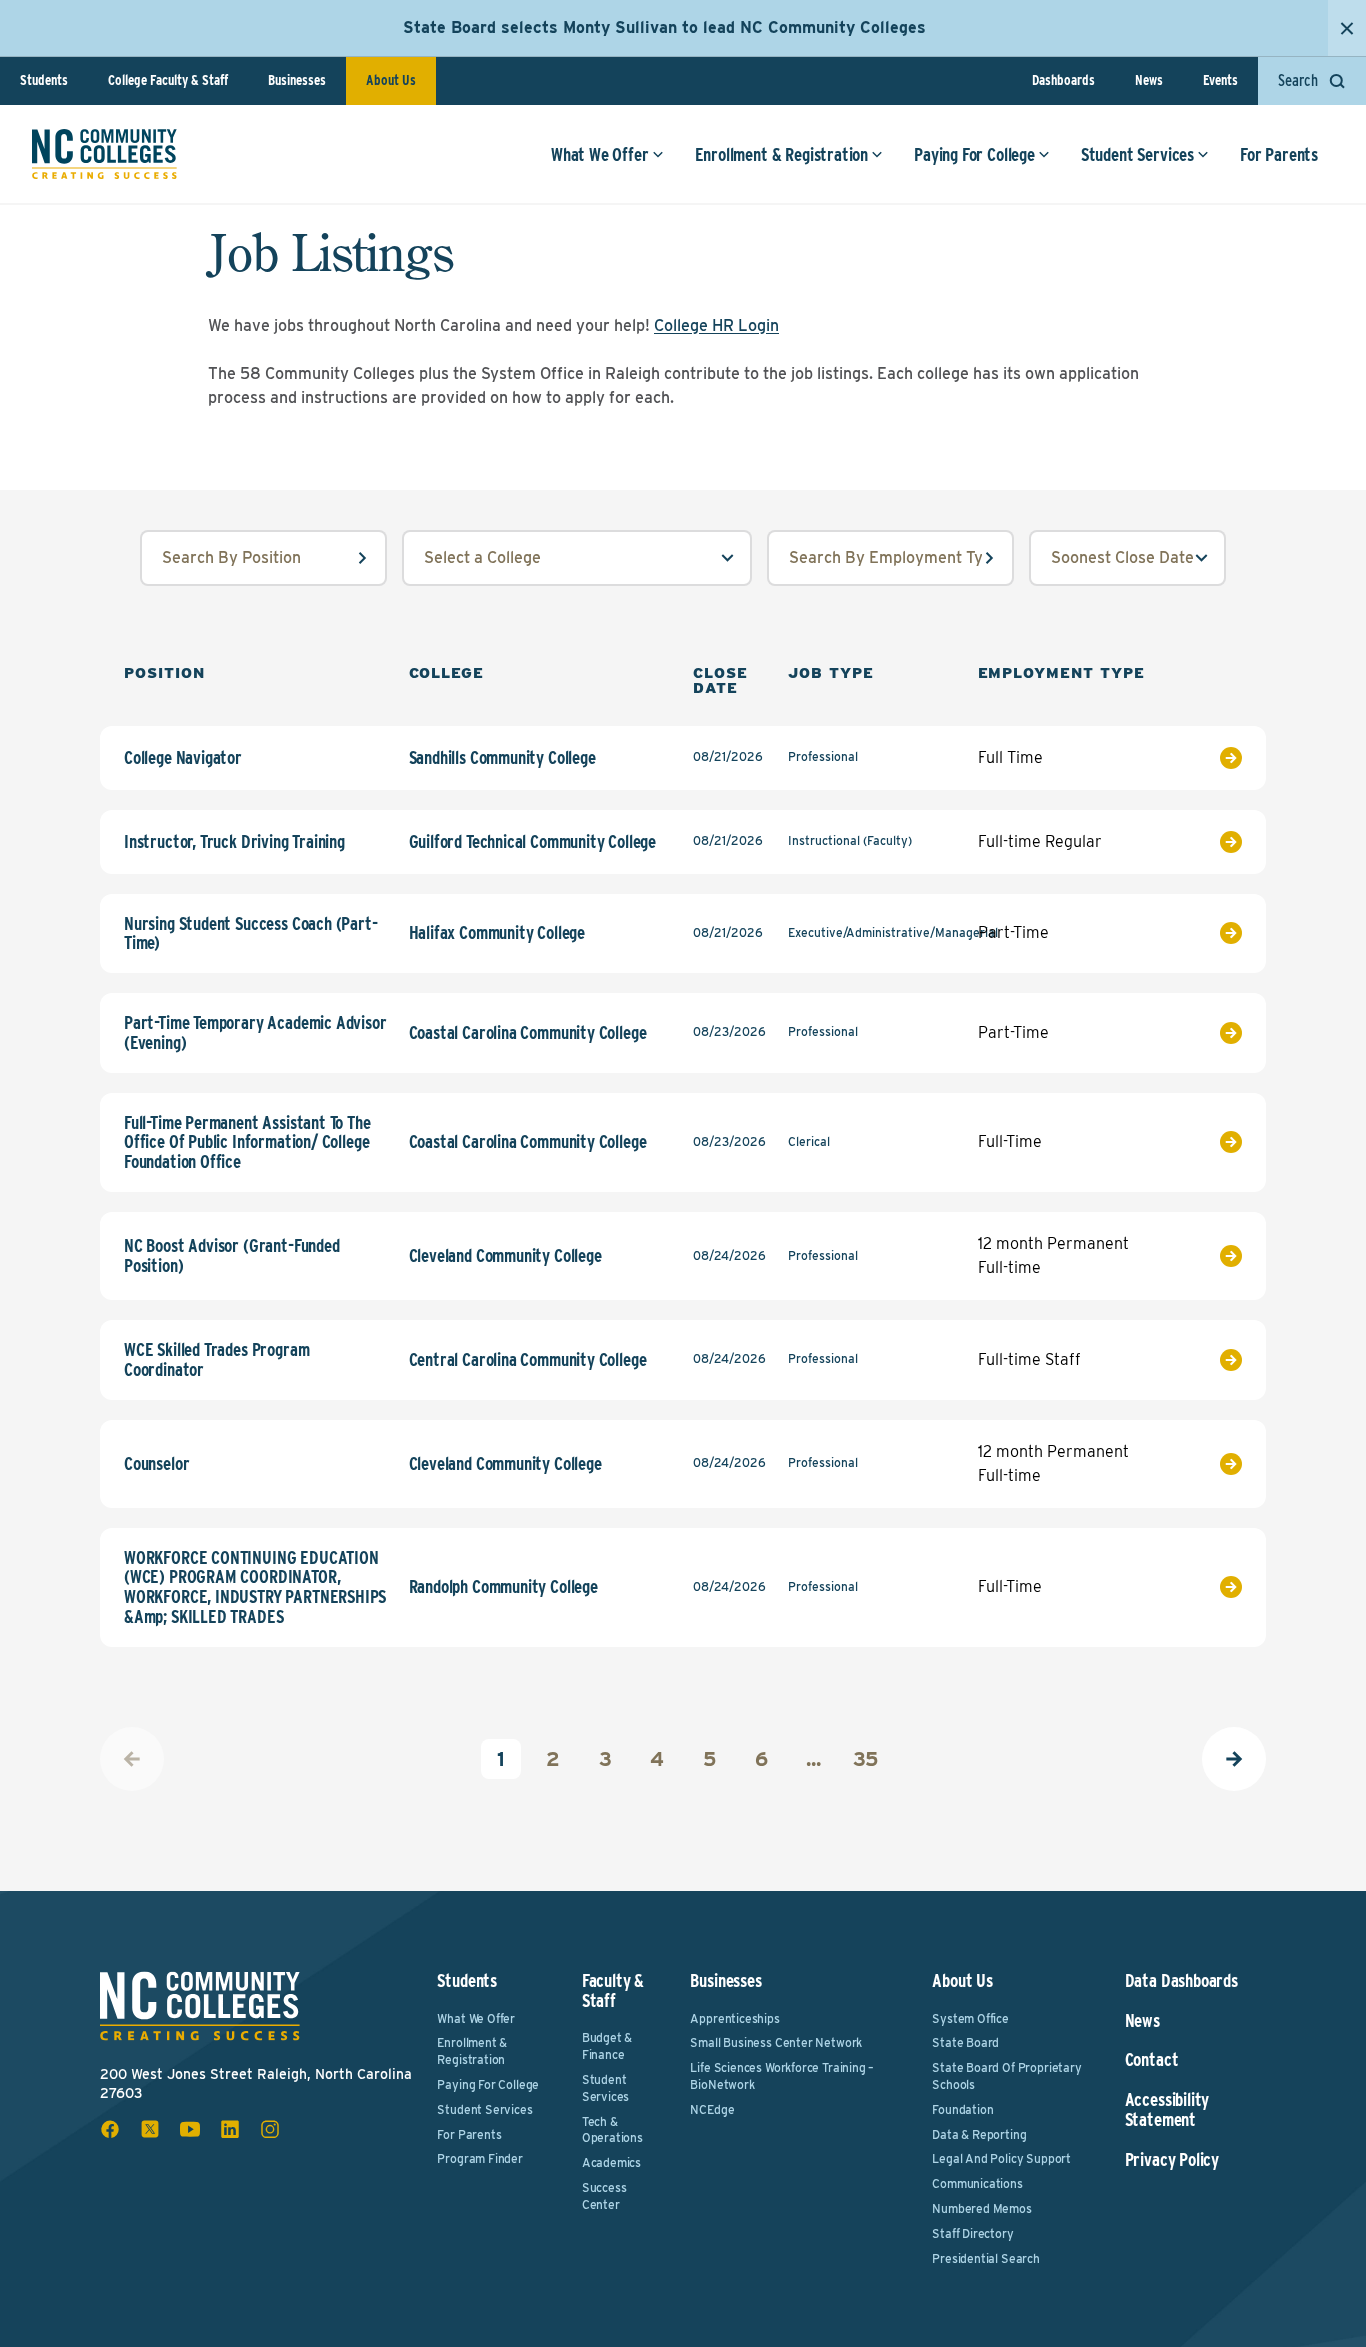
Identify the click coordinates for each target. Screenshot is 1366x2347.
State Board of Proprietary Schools (1006, 2076)
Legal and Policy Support (1001, 2158)
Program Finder (479, 2158)
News (1149, 80)
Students (44, 80)
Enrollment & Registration (782, 154)
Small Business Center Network (776, 2042)
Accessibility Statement (1167, 2110)
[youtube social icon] (190, 2129)
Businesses (297, 80)
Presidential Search (986, 2258)
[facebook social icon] (110, 2129)
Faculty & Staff (613, 1990)
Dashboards (1063, 80)
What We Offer (600, 154)
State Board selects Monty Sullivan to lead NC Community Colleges (664, 27)
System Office (970, 2018)
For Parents (1279, 154)
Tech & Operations (612, 2130)
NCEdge (712, 2109)
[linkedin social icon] (230, 2129)
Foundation (962, 2109)
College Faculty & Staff (168, 80)
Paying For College (974, 154)
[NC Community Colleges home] (104, 154)
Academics (611, 2162)
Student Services (1137, 154)
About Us (391, 80)
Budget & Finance (607, 2046)
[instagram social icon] (270, 2129)
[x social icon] (150, 2129)
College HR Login (716, 325)
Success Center (604, 2196)
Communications (977, 2183)
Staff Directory (972, 2233)
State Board (965, 2042)
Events (1220, 80)
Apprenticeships (734, 2018)
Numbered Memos (981, 2208)
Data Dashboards (1181, 1981)
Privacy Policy (1172, 2160)
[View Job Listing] (1204, 758)
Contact (1152, 2060)
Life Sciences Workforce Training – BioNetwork (782, 2076)
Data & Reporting (979, 2134)
